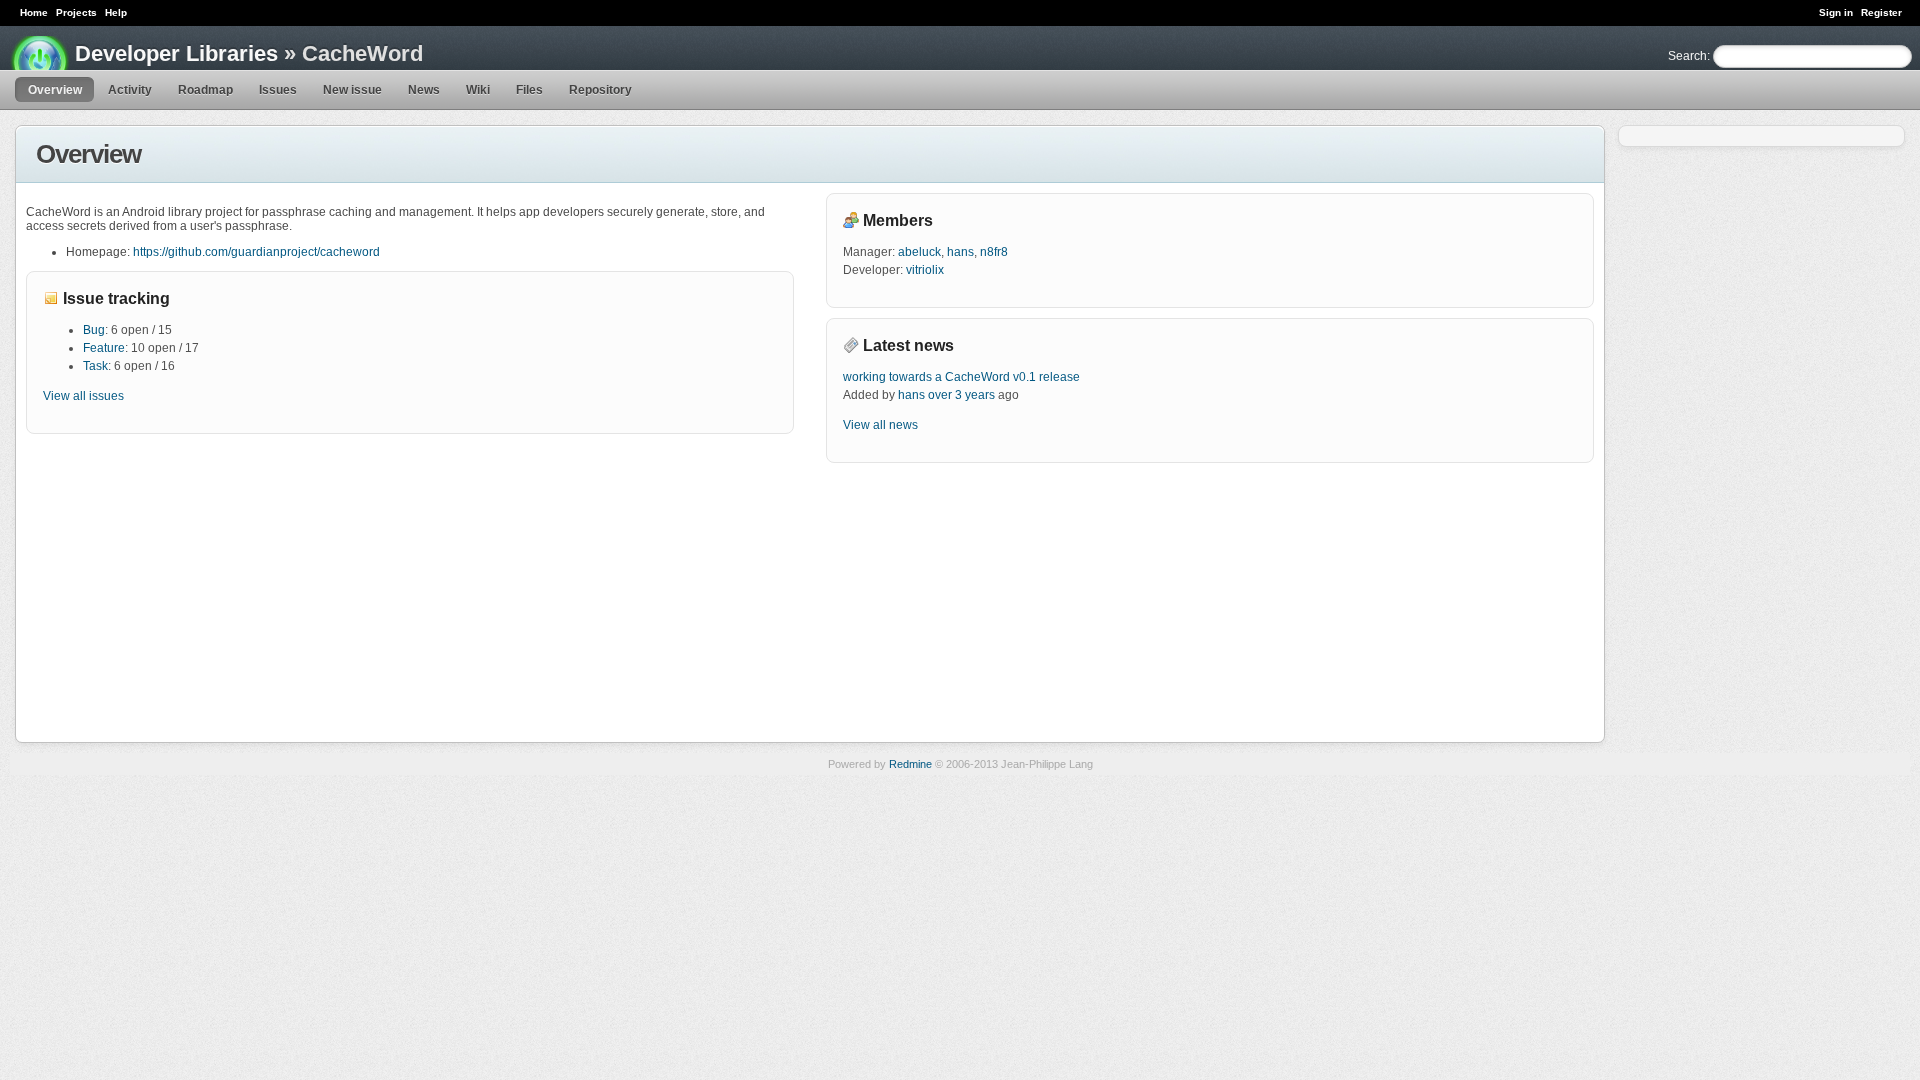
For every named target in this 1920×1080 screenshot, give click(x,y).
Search (1687, 56)
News (424, 90)
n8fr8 (994, 252)
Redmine (910, 764)
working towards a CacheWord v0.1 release (961, 377)
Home (34, 12)
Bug (94, 330)
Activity (130, 90)
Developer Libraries (176, 53)
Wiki (478, 90)
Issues (278, 90)
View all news (880, 425)
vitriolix (925, 270)
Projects (76, 12)
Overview (55, 90)
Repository (600, 90)
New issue (352, 90)
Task (95, 366)
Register (1881, 12)
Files (529, 90)
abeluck (919, 252)
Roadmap (205, 90)
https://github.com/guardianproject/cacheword (256, 252)
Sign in (1836, 12)
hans (960, 252)
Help (116, 12)
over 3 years (961, 395)
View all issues (83, 396)
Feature (104, 348)
